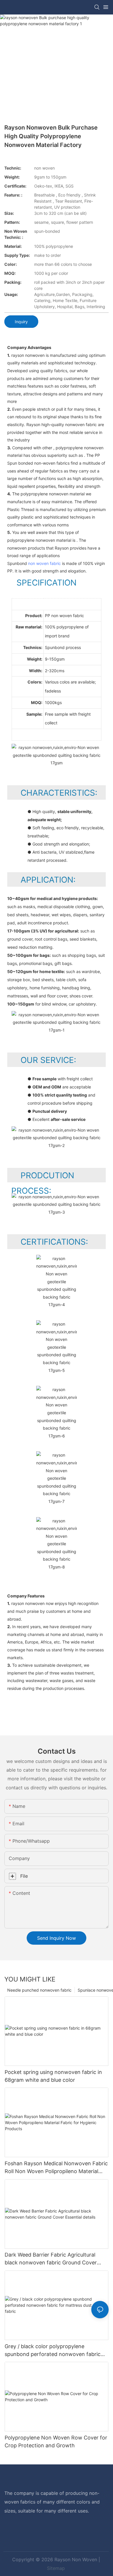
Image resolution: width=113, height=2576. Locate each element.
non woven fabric (44, 563)
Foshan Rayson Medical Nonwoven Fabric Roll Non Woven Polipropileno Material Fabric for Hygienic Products (56, 2168)
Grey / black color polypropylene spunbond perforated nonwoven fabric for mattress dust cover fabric (53, 2351)
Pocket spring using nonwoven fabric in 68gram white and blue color (53, 2076)
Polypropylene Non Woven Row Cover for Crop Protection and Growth (56, 2442)
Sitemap (56, 2568)
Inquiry (21, 322)
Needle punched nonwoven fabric (39, 1990)
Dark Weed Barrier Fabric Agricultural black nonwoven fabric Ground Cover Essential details (51, 2259)
